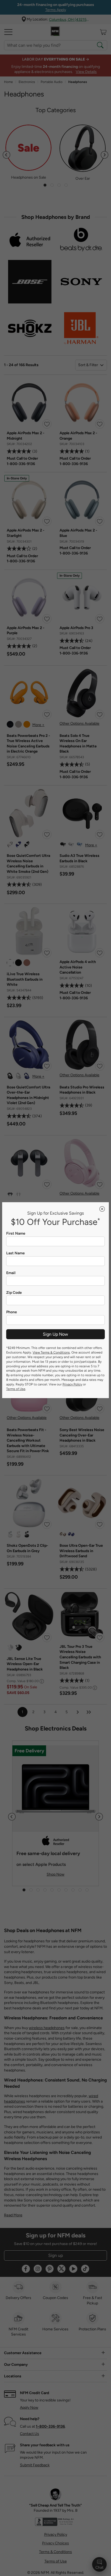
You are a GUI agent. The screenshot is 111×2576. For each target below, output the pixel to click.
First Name (16, 1234)
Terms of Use (16, 1389)
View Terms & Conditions (51, 1352)
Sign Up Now (55, 1334)
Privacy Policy (72, 1384)
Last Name (15, 1253)
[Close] (102, 1209)
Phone (12, 1312)
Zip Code (14, 1293)
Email (11, 1273)
